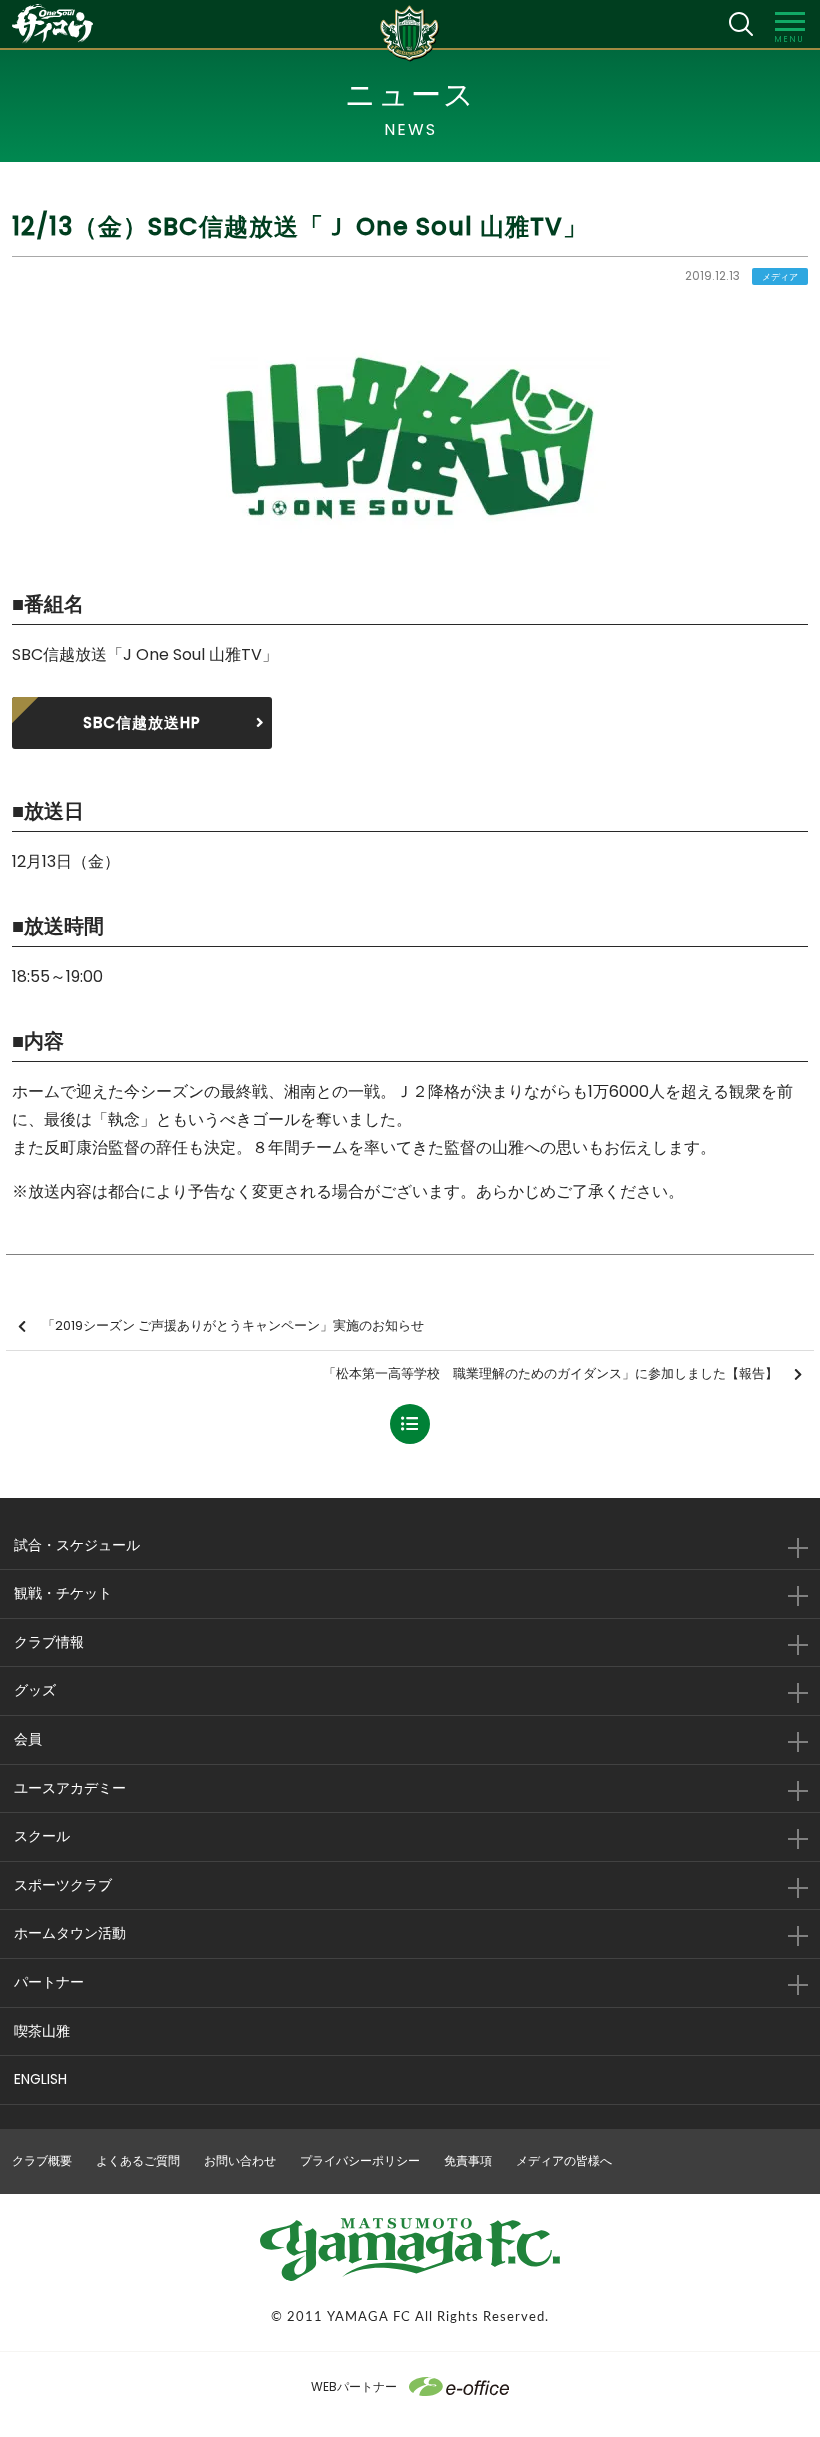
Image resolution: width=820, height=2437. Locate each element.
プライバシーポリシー (360, 2160)
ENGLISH (40, 2079)
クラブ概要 (42, 2160)
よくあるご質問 (138, 2160)
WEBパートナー (354, 2386)
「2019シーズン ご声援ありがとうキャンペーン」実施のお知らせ (233, 1325)
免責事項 (468, 2160)
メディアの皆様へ (564, 2160)
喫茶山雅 (42, 2031)
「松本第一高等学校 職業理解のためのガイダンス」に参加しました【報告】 (550, 1373)
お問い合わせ (240, 2160)
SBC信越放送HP (142, 722)
